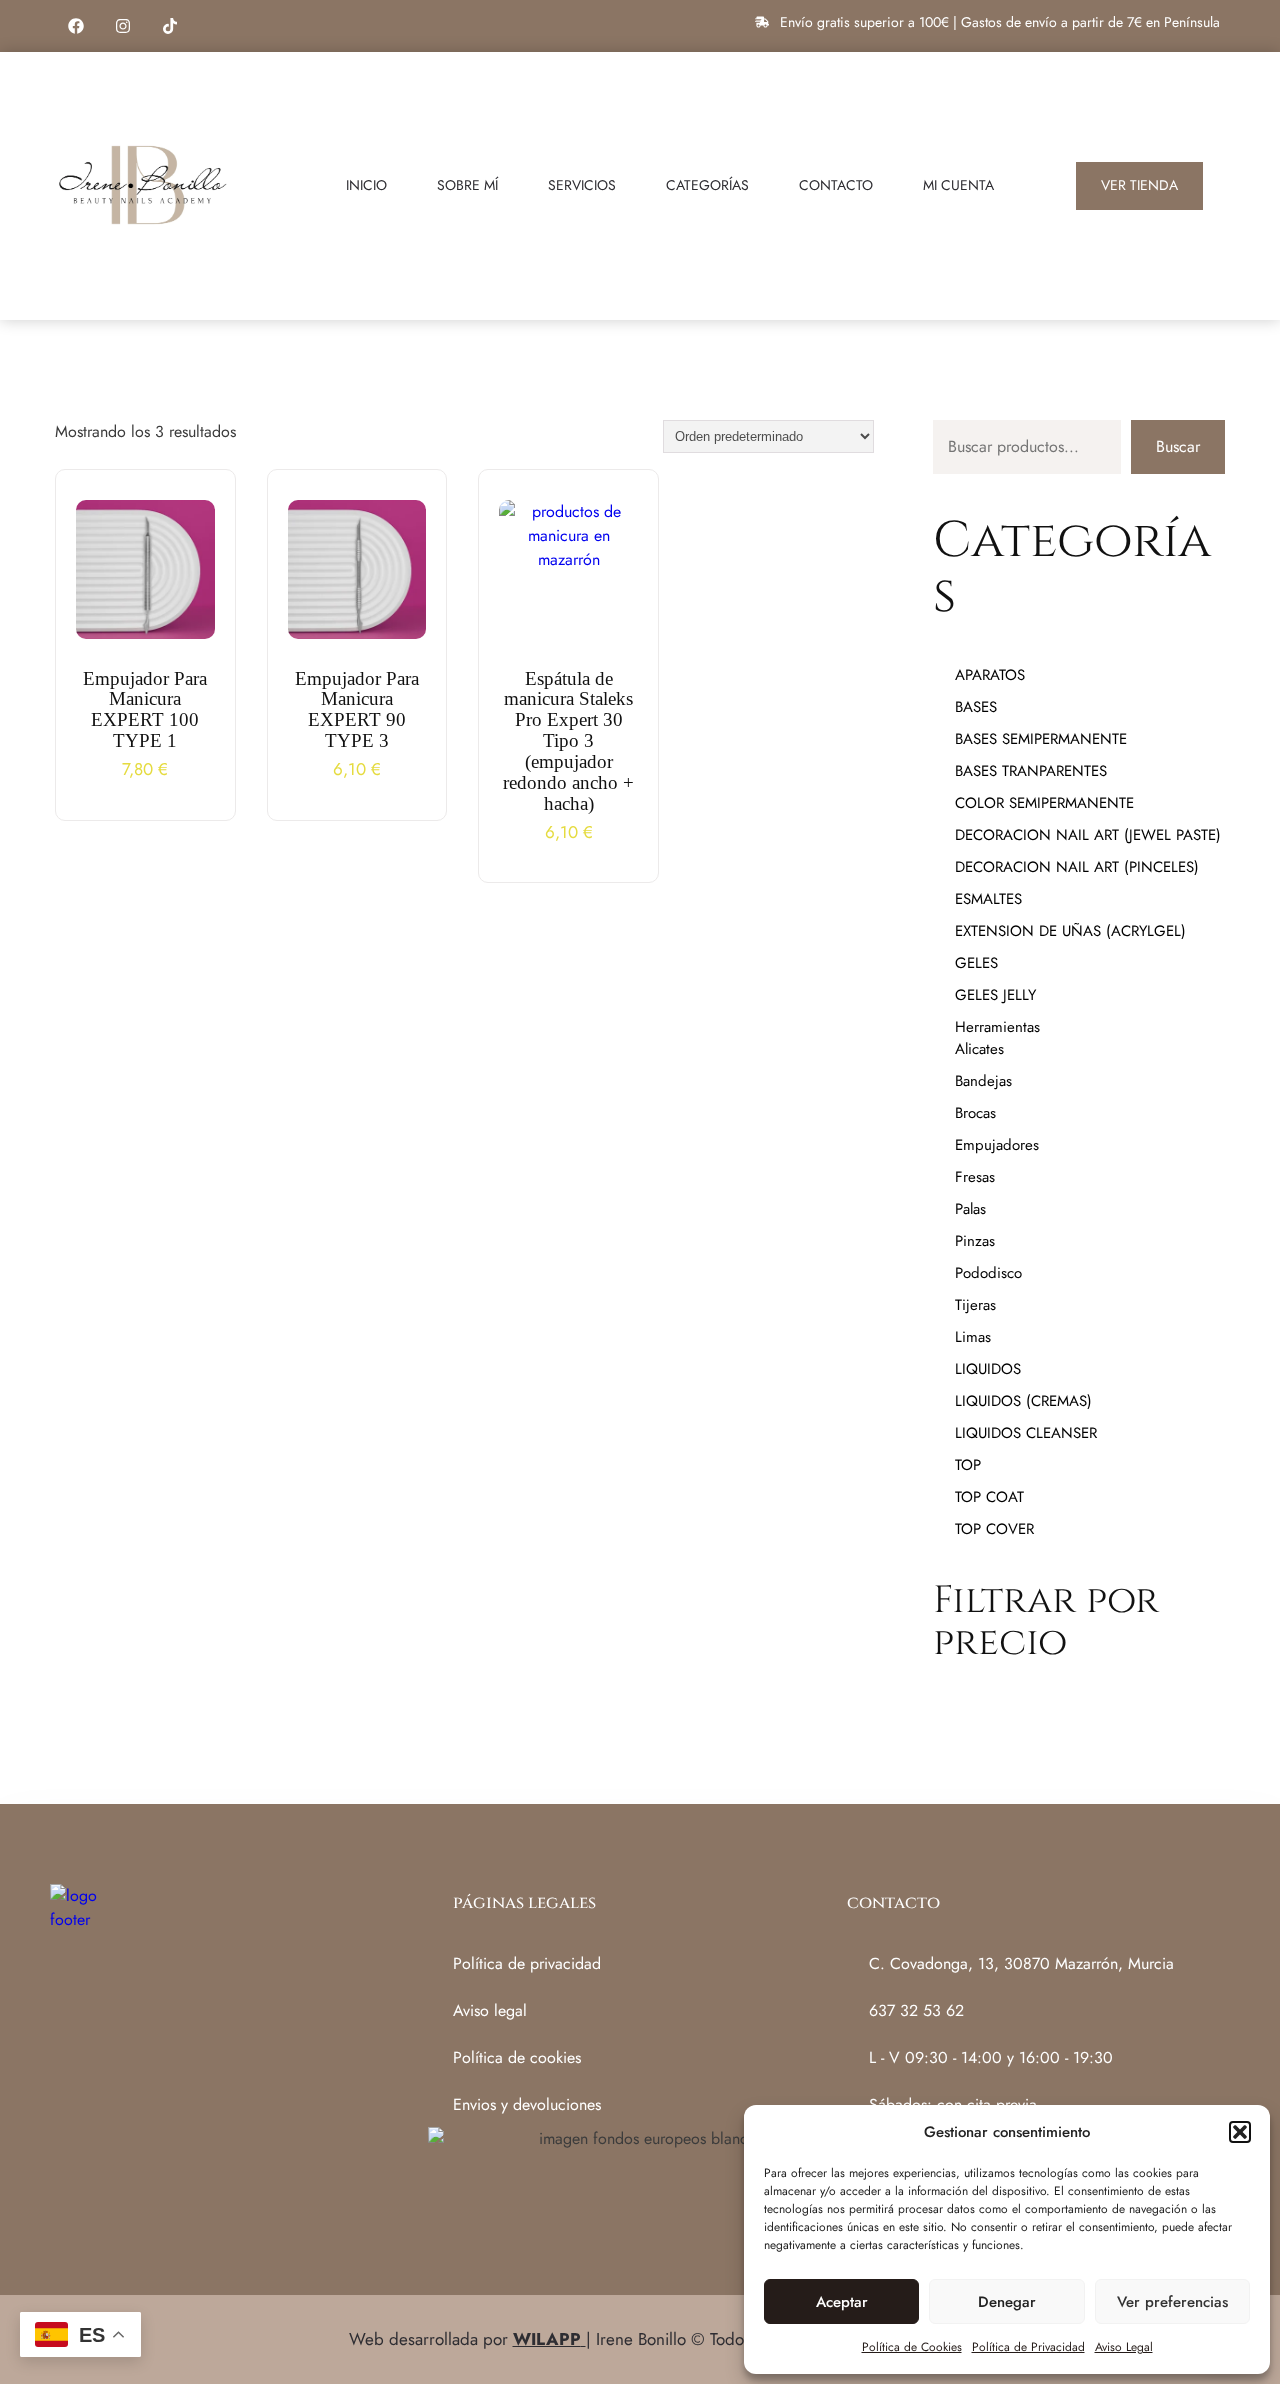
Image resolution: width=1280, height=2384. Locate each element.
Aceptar (842, 2302)
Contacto (836, 185)
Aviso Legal (1124, 2347)
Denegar (1007, 2302)
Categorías (707, 185)
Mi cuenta (958, 185)
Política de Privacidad (1028, 2347)
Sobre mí (467, 185)
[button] (1240, 2132)
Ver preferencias (1172, 2302)
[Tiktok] (170, 26)
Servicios (582, 185)
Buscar (1178, 446)
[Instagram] (123, 26)
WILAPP (547, 2339)
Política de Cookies (912, 2347)
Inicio (366, 185)
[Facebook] (76, 26)
